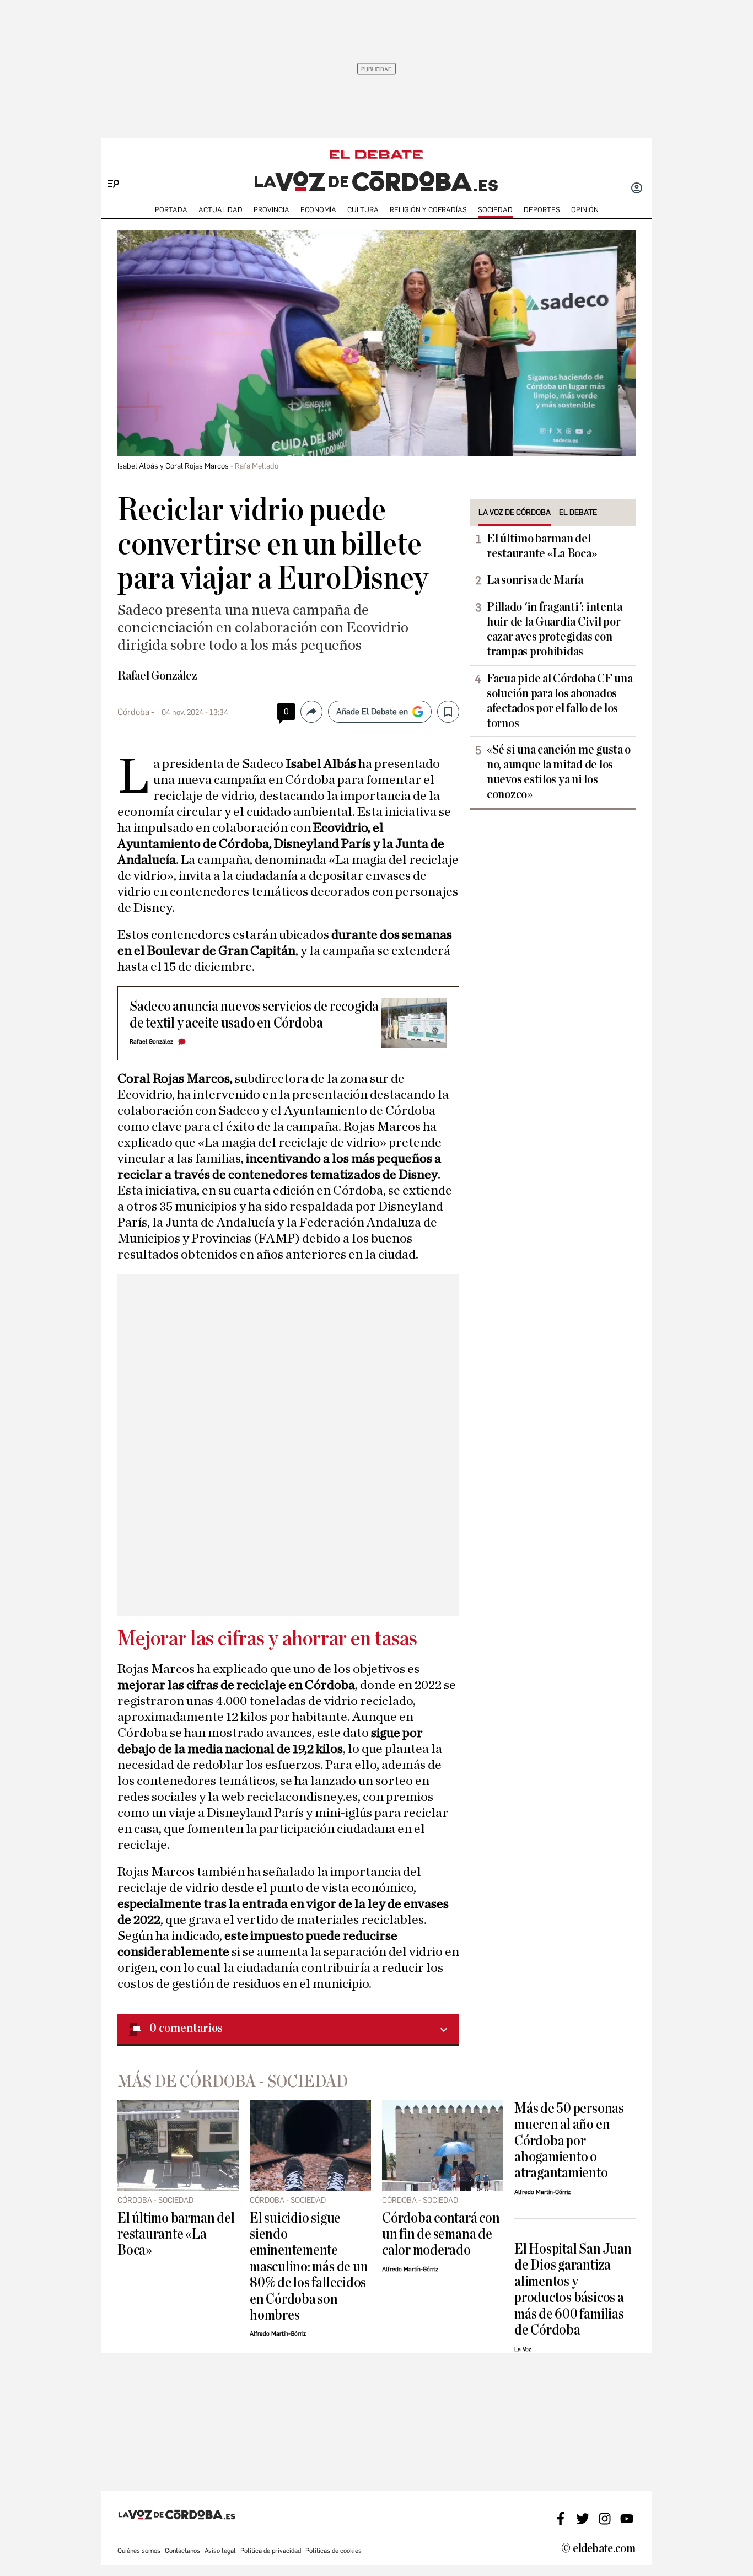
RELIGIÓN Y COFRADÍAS (428, 210)
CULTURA (363, 210)
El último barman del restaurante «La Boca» (542, 546)
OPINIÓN (585, 210)
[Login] (637, 189)
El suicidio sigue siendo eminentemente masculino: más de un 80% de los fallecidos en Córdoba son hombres (309, 2267)
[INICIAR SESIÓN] (637, 189)
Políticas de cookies (334, 2551)
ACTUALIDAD (220, 210)
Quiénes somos (139, 2551)
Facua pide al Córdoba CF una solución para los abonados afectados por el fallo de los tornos (560, 701)
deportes (542, 210)
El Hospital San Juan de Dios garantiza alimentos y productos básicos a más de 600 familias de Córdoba (573, 2289)
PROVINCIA (271, 210)
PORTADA (171, 210)
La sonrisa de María (535, 580)
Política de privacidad (271, 2551)
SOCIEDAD (495, 210)
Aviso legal (220, 2551)
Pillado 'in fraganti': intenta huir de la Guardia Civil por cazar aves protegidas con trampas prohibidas (555, 629)
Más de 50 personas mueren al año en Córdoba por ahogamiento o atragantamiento (569, 2141)
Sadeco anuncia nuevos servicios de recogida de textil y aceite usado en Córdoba (254, 1014)
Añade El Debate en (372, 712)
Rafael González (157, 676)
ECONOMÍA (318, 210)
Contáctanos (182, 2551)
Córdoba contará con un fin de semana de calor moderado (441, 2234)
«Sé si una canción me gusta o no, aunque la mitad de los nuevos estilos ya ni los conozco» (559, 772)
